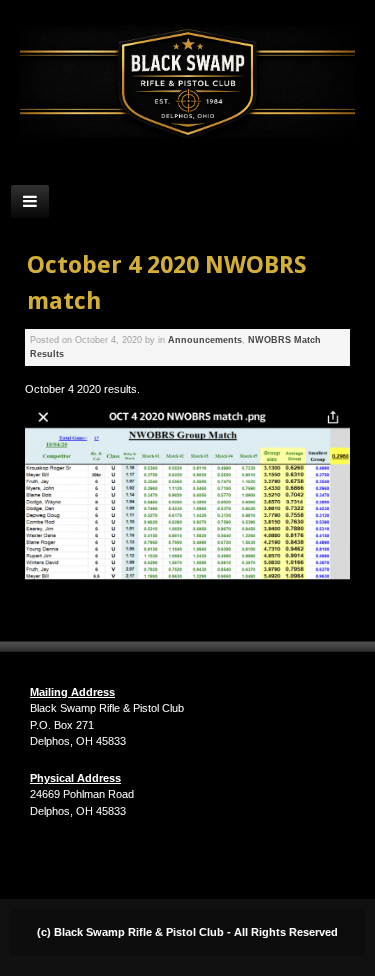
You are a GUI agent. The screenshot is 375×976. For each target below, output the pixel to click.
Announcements (205, 340)
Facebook (186, 165)
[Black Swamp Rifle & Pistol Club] (187, 81)
